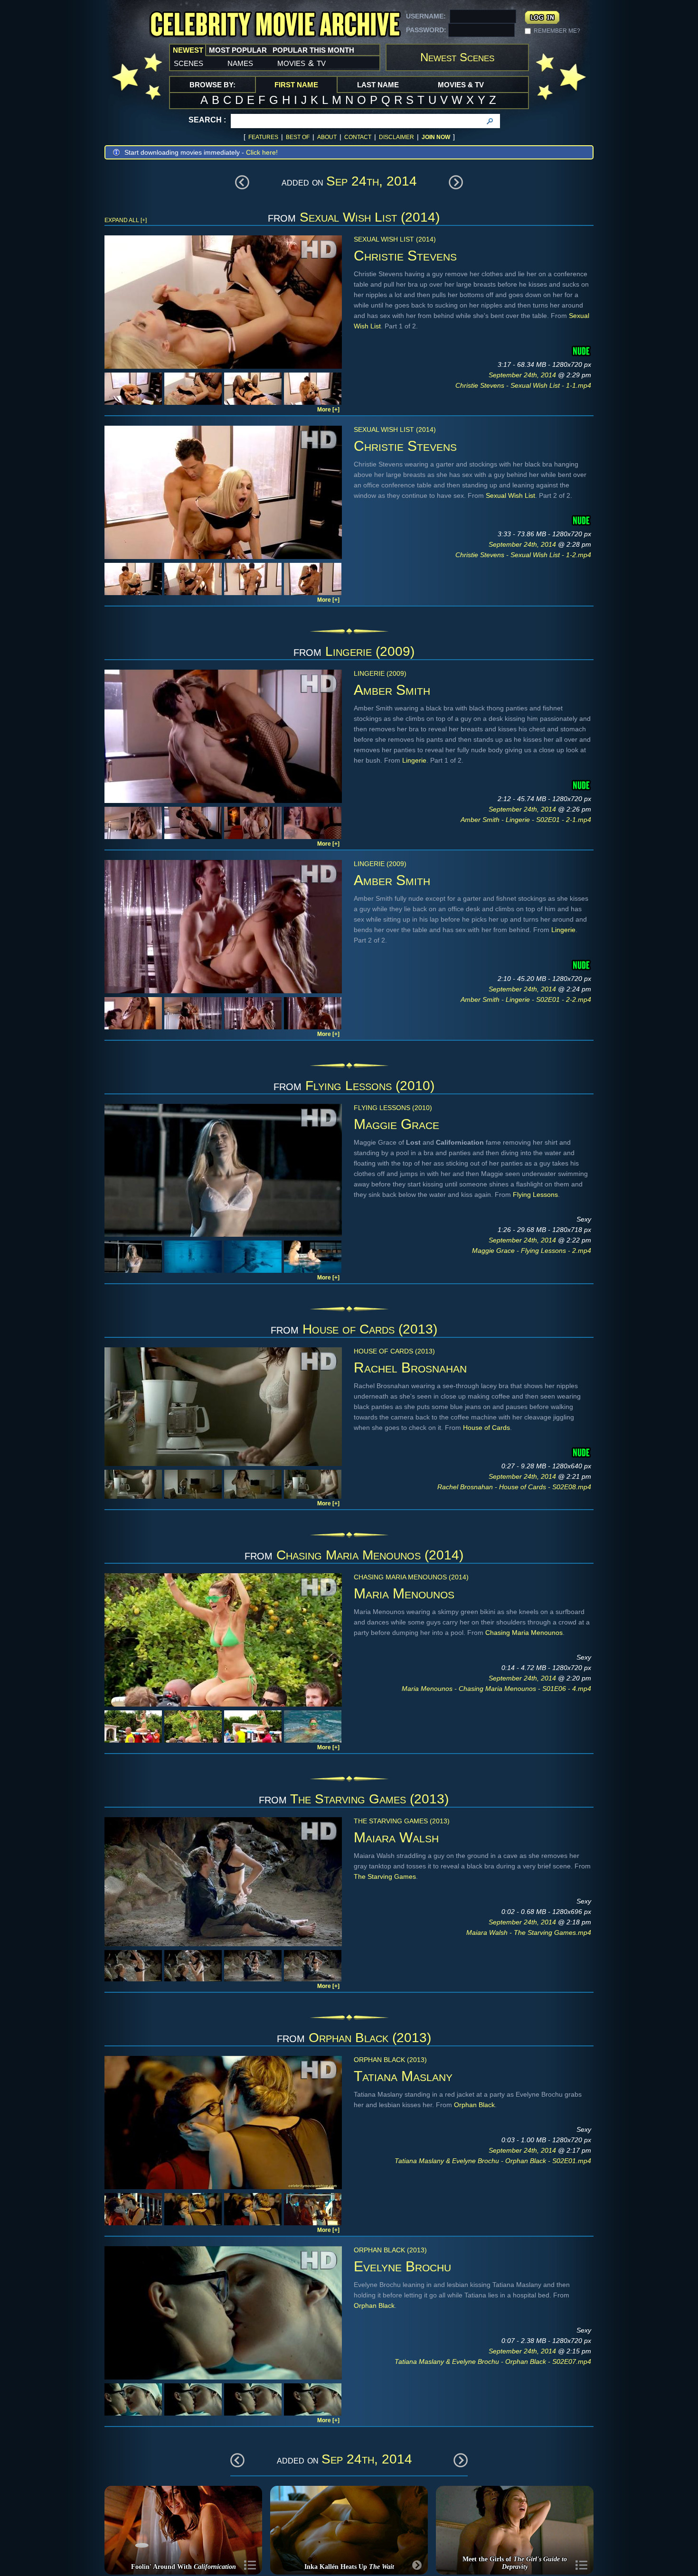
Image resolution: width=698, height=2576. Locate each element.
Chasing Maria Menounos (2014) (370, 1555)
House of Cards (486, 1428)
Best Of (298, 137)
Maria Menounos (404, 1593)
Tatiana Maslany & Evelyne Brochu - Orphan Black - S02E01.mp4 (493, 2161)
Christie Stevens (405, 256)
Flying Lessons (535, 1195)
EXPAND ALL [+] (126, 220)
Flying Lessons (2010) (370, 1086)
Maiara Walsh (396, 1837)
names (240, 63)
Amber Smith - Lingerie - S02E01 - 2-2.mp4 (526, 999)
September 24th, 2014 (523, 375)
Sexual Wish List (510, 495)
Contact (358, 137)
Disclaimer (396, 137)
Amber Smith (392, 690)
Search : (207, 120)
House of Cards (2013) (370, 1329)
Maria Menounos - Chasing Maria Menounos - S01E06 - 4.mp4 (496, 1689)
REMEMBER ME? (557, 31)
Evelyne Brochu (402, 2266)
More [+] (328, 410)
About (327, 137)
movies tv (302, 63)
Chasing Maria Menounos (524, 1633)
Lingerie (414, 760)
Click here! (262, 152)
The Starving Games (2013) (369, 1799)
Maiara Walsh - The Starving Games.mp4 (529, 1932)
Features (263, 137)
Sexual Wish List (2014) (370, 217)
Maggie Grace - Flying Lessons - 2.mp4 (532, 1251)
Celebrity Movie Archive (275, 25)
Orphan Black (474, 2105)
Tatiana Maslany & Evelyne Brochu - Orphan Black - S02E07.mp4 (493, 2361)
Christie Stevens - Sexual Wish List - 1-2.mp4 (523, 555)
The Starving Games (385, 1876)
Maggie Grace (396, 1124)
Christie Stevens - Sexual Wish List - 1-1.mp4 (523, 385)
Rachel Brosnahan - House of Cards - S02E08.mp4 (514, 1487)
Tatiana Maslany (403, 2076)
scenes (189, 63)
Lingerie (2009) (370, 651)
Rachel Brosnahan (410, 1367)
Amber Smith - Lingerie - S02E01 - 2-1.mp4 (526, 820)
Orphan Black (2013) (370, 2038)
